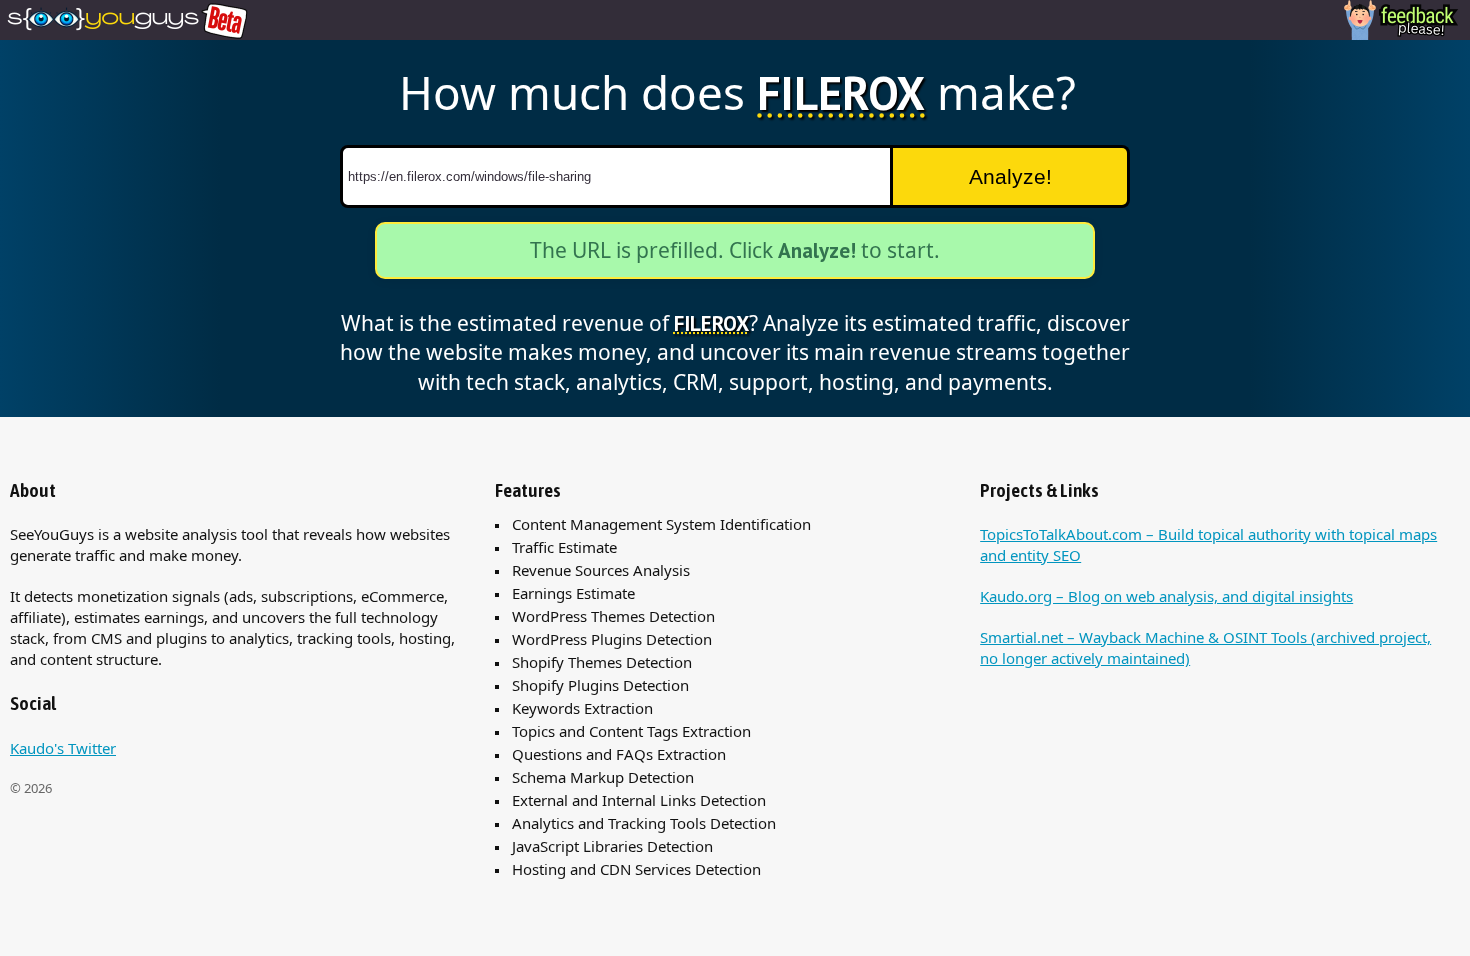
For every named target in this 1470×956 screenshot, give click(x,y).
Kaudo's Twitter (63, 748)
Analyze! (1010, 176)
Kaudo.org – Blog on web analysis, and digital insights (1166, 596)
